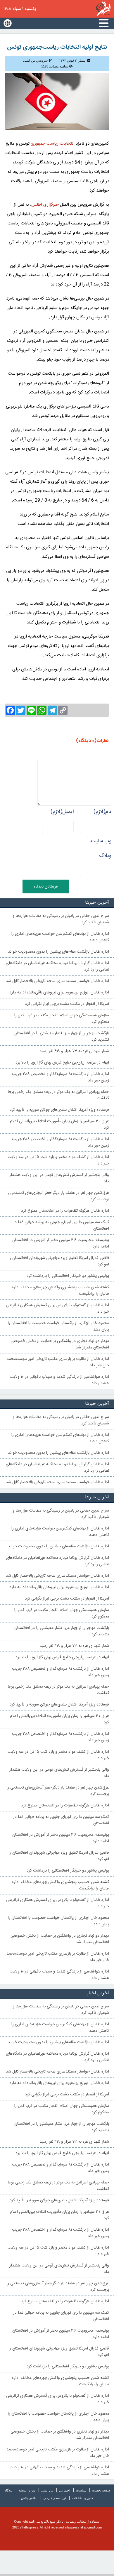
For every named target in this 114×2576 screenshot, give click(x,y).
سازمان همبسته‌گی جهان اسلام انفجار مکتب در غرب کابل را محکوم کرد (62, 1019)
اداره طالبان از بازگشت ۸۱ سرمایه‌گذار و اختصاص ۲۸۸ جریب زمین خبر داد (61, 1142)
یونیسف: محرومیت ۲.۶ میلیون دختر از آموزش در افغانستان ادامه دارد (61, 1243)
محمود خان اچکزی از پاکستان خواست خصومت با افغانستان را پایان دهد (58, 1326)
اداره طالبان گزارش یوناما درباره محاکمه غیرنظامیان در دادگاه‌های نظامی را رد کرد (57, 966)
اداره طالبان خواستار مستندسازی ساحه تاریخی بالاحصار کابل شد (57, 981)
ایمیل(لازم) (62, 812)
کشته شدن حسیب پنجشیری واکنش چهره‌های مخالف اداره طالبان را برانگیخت (61, 1291)
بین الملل (47, 2490)
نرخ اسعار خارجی (55, 2498)
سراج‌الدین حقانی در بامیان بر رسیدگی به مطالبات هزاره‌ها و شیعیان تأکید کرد (61, 919)
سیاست (81, 2490)
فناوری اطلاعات (82, 2498)
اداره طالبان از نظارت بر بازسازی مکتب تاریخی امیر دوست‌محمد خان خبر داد (58, 1362)
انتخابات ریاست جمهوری (53, 144)
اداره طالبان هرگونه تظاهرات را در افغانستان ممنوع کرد (65, 1211)
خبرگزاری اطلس (103, 9)
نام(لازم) (102, 812)
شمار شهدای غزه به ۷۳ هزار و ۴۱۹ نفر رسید (74, 1051)
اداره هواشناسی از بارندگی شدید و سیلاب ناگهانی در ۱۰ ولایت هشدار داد (59, 1380)
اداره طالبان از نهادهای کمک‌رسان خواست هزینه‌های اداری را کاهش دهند (60, 937)
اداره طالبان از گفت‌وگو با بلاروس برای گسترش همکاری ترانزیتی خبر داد (58, 1309)
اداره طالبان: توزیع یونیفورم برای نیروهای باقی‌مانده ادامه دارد (59, 993)
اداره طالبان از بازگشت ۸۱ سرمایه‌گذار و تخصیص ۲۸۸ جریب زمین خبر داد (61, 1077)
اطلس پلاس (29, 2498)
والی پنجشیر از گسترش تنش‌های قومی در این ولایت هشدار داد (59, 1178)
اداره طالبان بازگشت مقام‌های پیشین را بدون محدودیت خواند (58, 952)
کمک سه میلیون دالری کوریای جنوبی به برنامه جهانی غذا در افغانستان (61, 1226)
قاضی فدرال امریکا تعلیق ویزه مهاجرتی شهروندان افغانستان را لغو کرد (59, 1261)
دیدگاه (8, 2490)
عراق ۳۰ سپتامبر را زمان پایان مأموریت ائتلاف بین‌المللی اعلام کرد (59, 1125)
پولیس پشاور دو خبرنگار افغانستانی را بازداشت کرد (68, 1276)
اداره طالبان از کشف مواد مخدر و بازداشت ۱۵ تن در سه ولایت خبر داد (58, 1160)
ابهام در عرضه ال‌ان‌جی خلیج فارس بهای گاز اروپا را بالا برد (62, 1063)
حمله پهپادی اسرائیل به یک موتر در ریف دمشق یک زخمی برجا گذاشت (58, 1095)
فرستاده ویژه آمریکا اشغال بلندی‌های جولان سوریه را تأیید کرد (59, 1110)
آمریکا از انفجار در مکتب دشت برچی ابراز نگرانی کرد (67, 1004)
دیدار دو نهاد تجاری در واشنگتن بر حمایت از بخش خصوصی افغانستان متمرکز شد (60, 1344)
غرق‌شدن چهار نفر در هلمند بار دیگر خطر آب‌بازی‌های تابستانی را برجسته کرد (58, 1196)
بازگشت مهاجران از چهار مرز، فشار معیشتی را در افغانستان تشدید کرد (62, 1037)
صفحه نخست (101, 2490)
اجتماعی (65, 2490)
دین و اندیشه (27, 2490)
